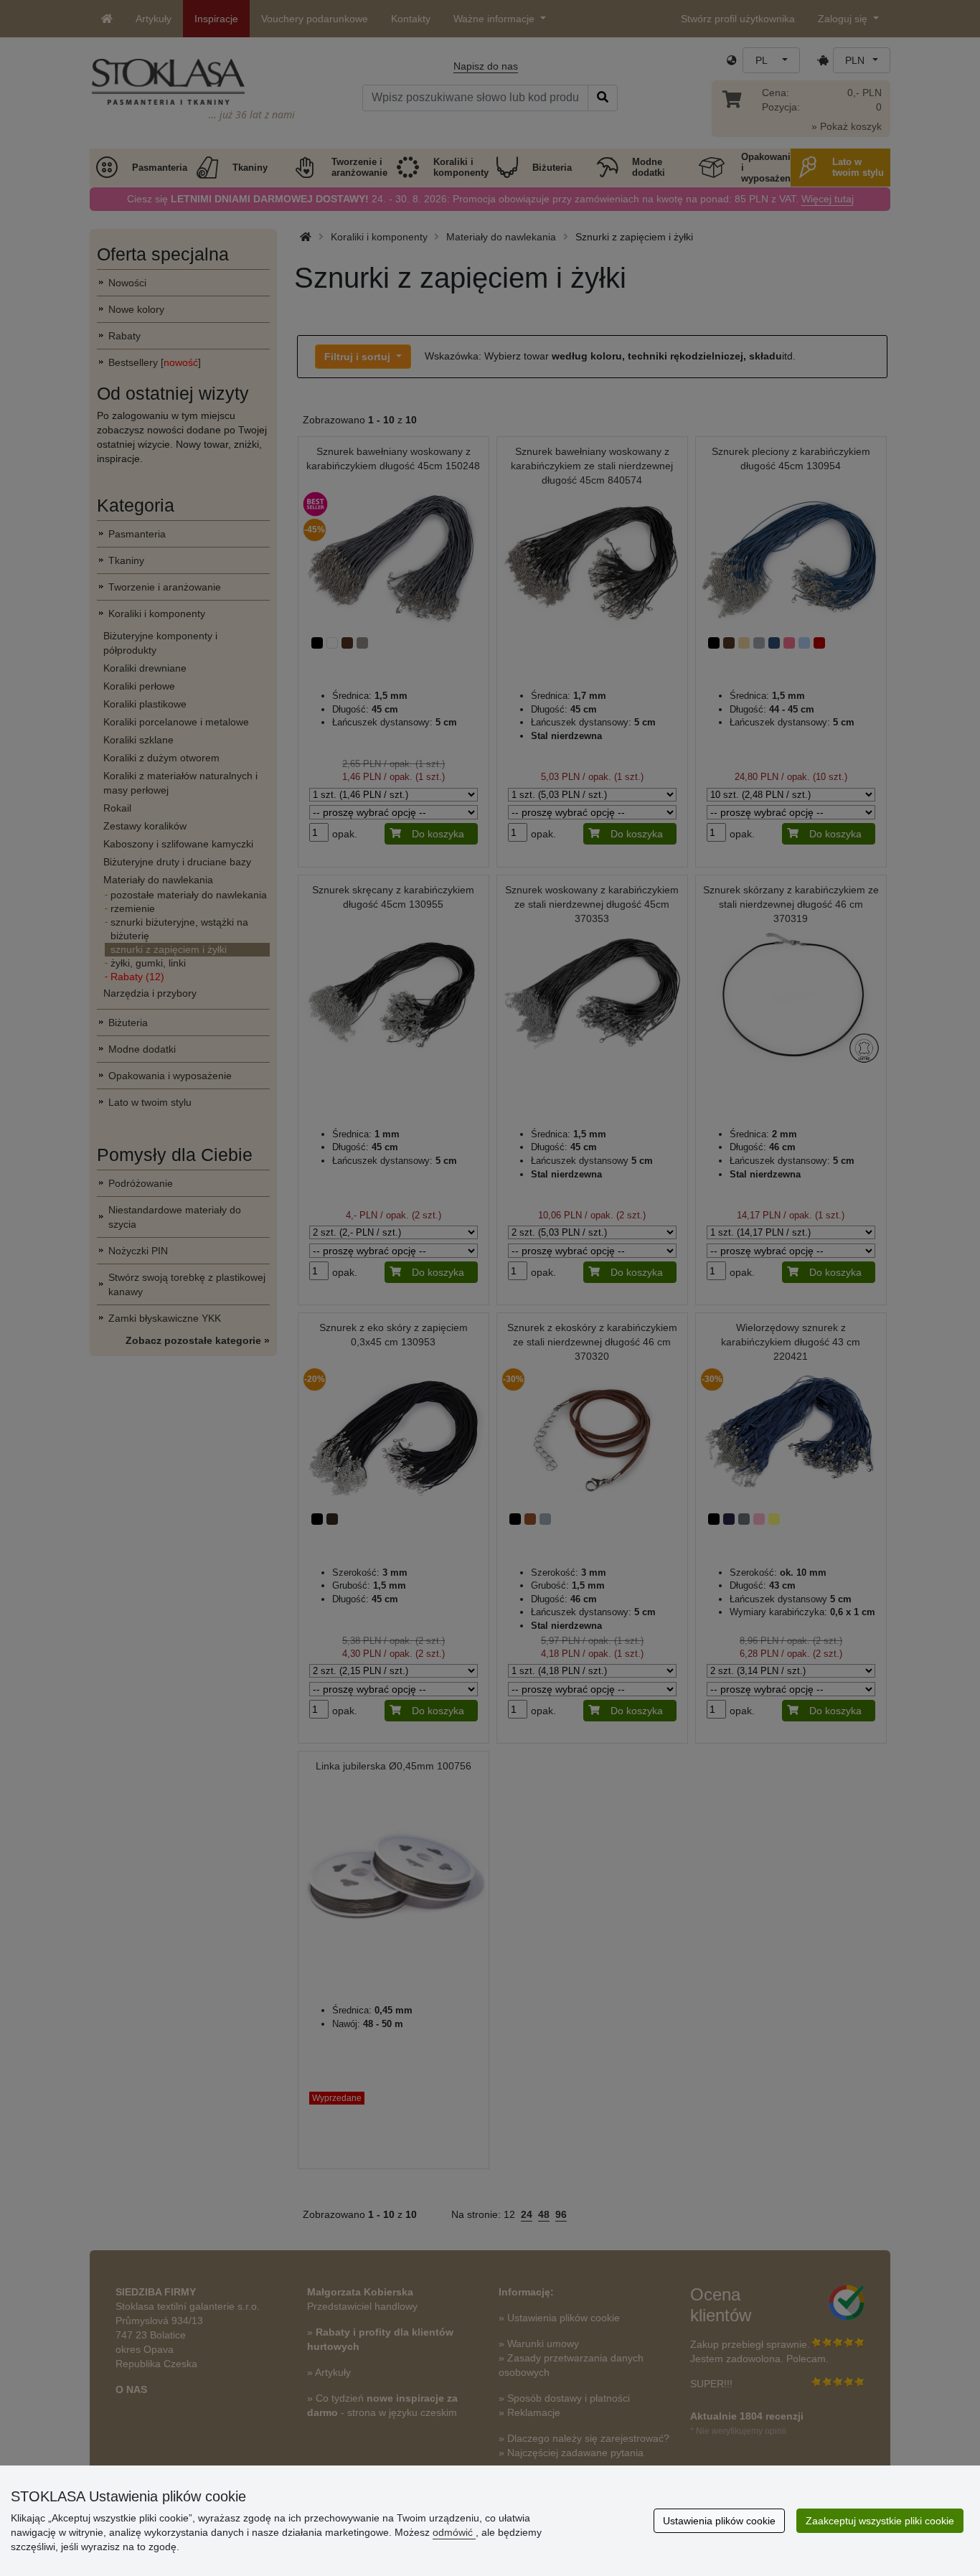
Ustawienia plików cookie (719, 2521)
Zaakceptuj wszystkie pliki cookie (880, 2521)
